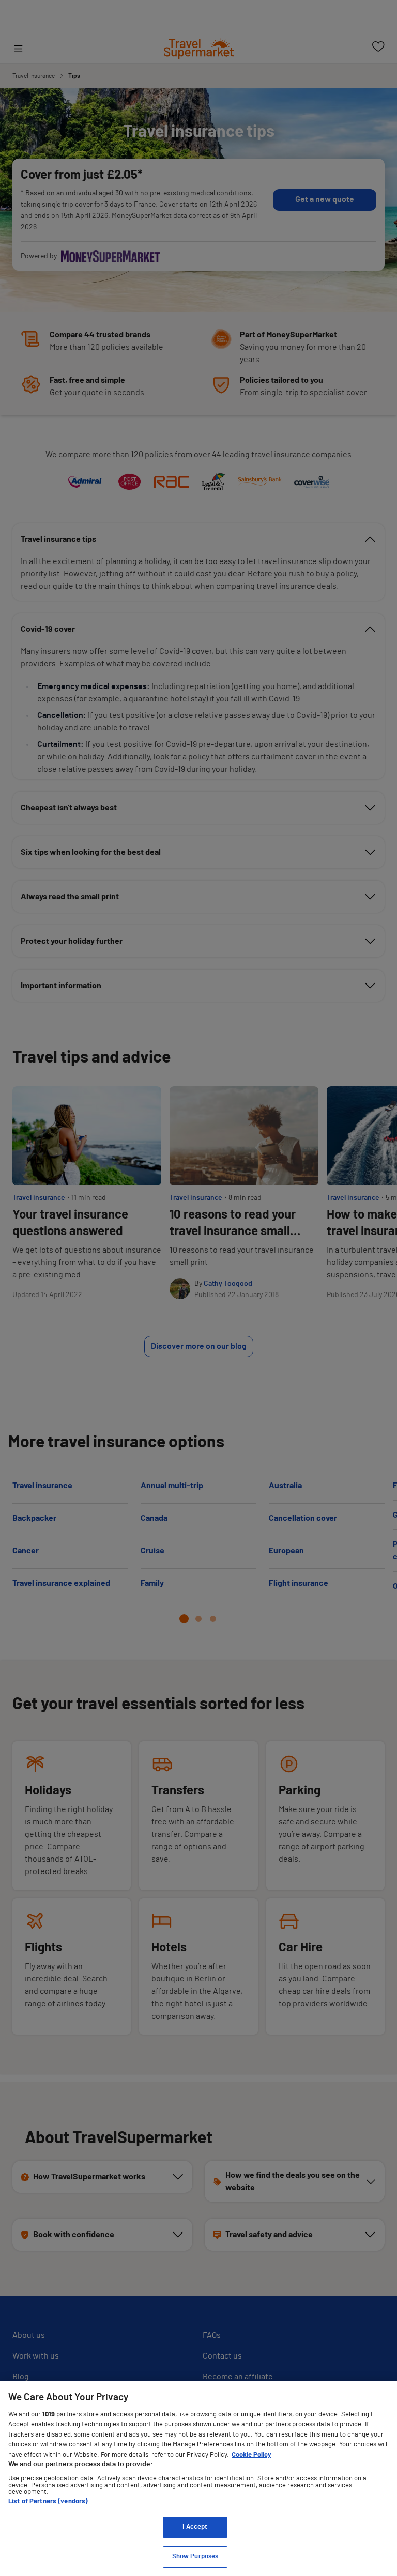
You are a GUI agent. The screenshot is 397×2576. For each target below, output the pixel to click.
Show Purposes (195, 2557)
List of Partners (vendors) (48, 2501)
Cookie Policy (251, 2455)
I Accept (195, 2527)
